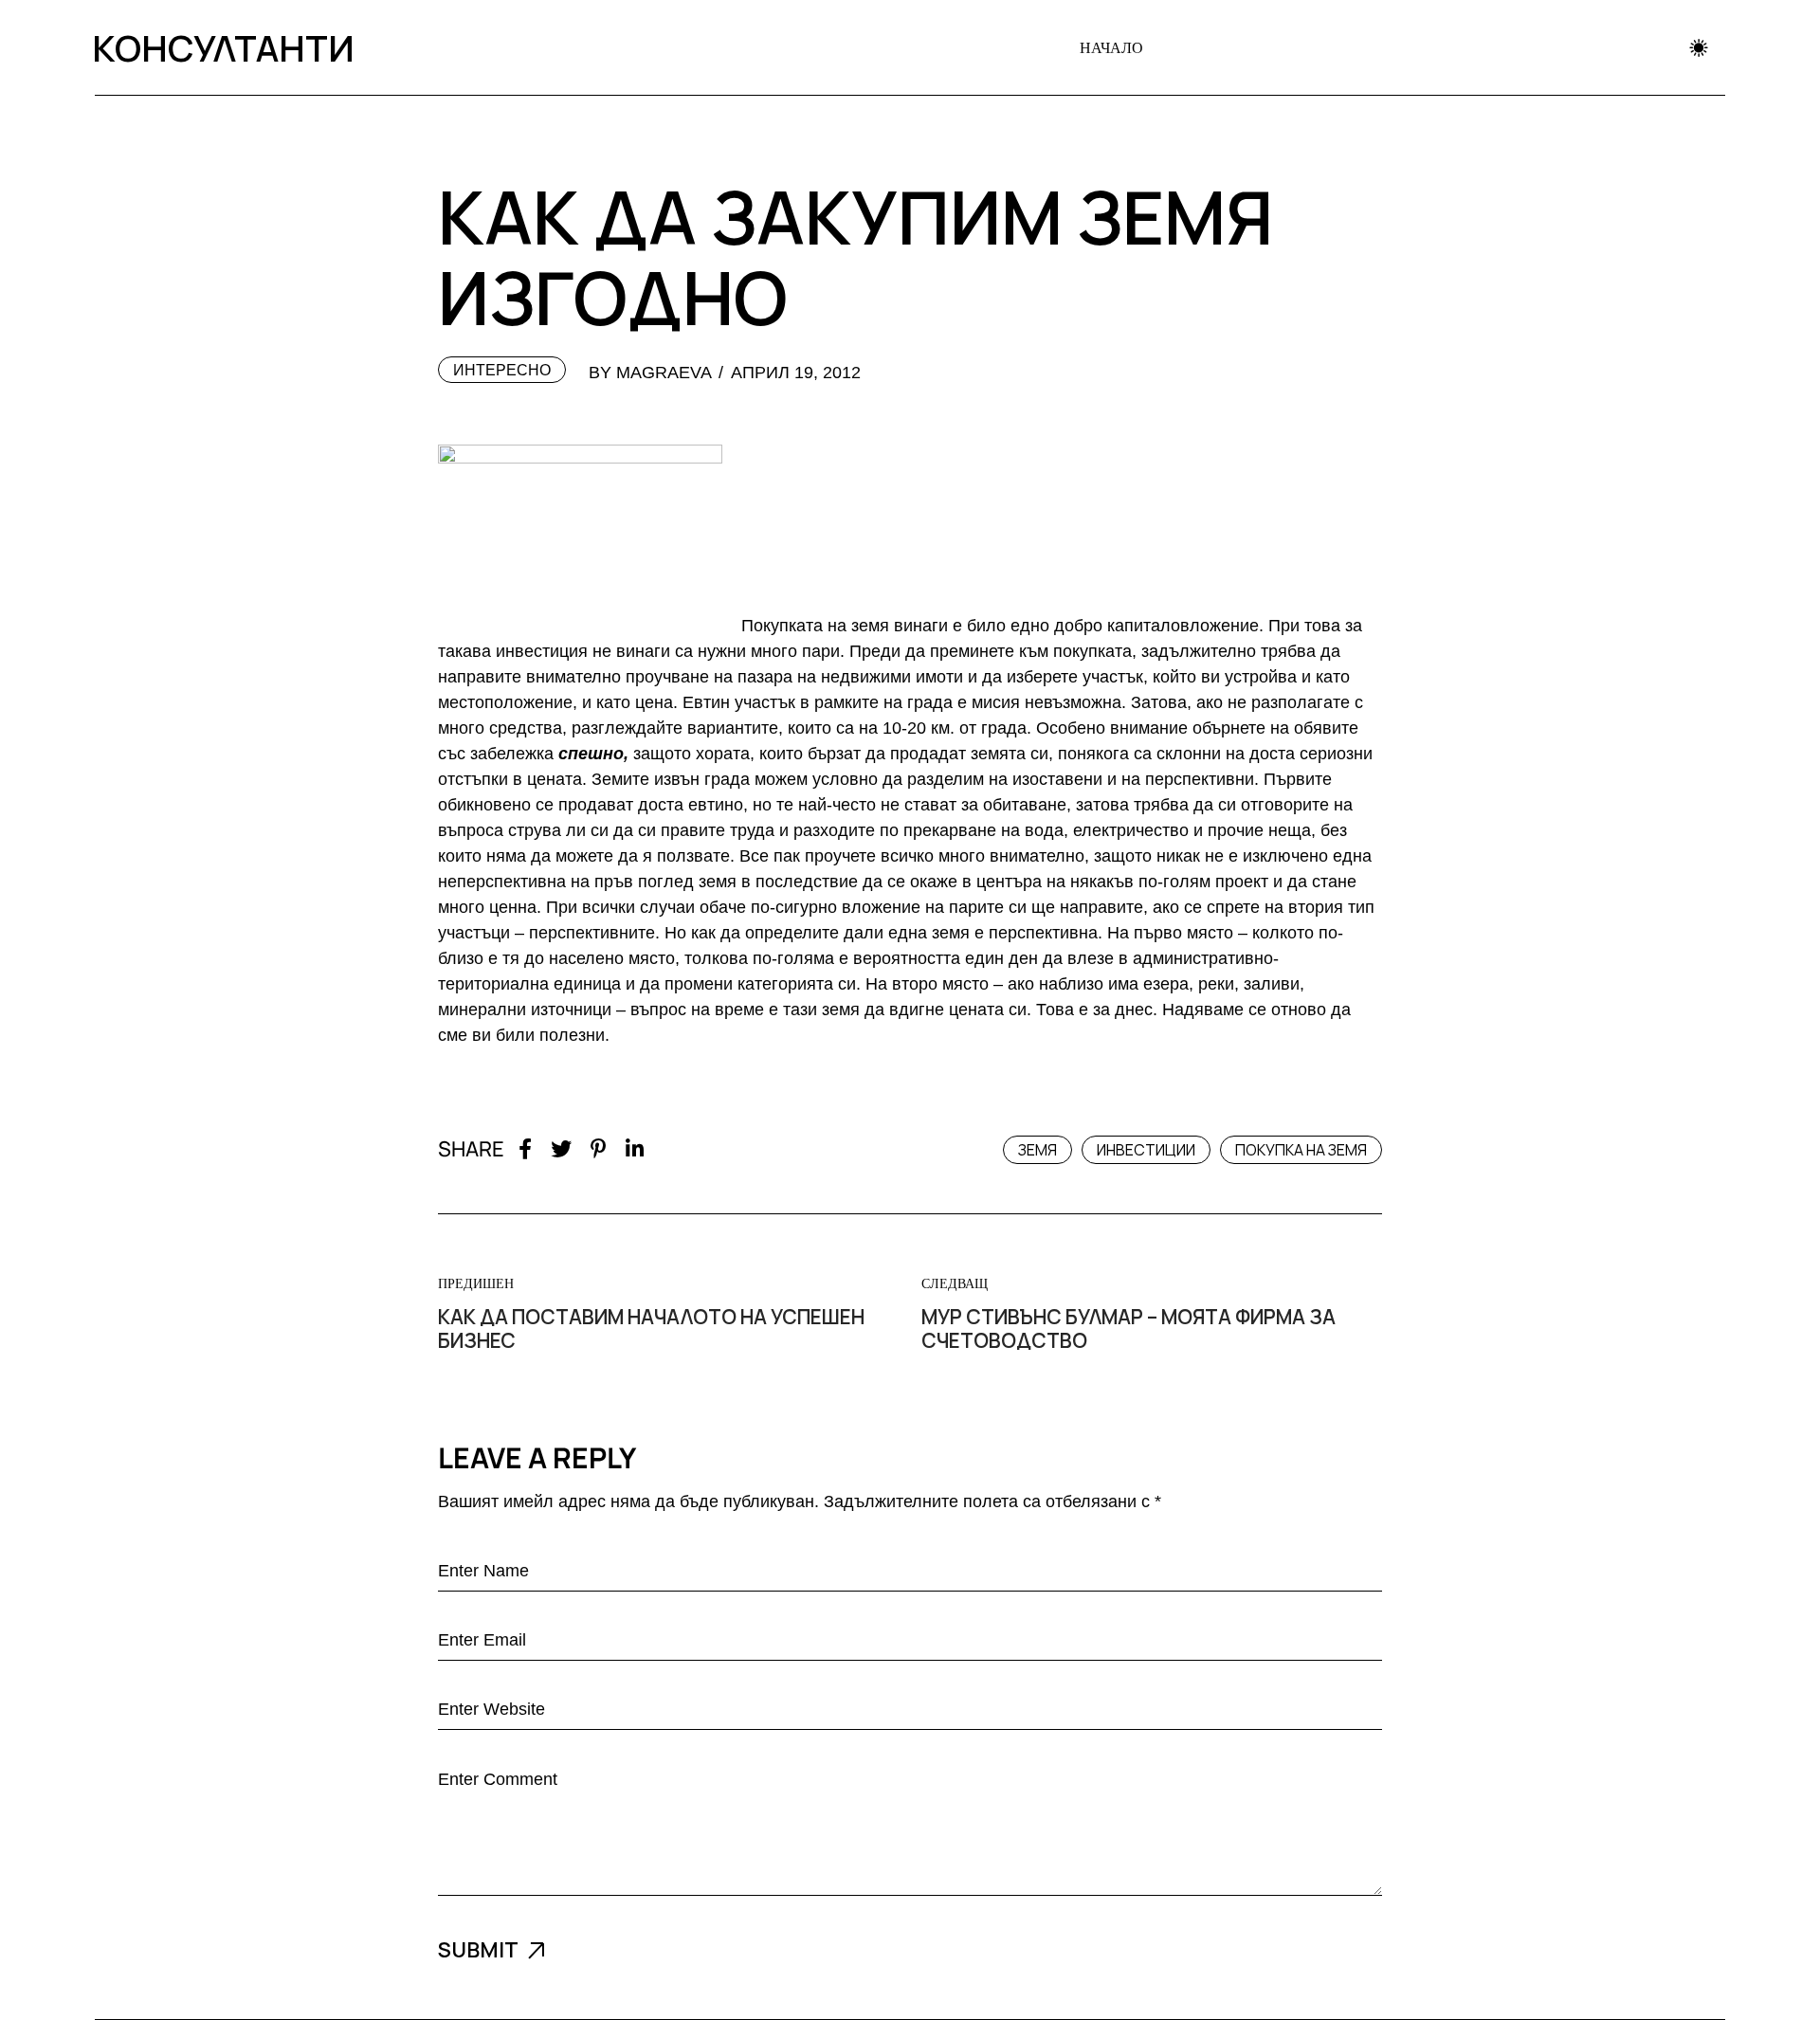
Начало (1111, 47)
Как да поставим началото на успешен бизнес (651, 1329)
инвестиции (1146, 1150)
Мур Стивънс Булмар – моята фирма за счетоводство (1128, 1329)
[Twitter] (561, 1149)
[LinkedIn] (635, 1149)
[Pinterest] (599, 1149)
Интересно (502, 370)
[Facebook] (525, 1149)
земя (1037, 1150)
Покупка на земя (1301, 1150)
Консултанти (219, 47)
